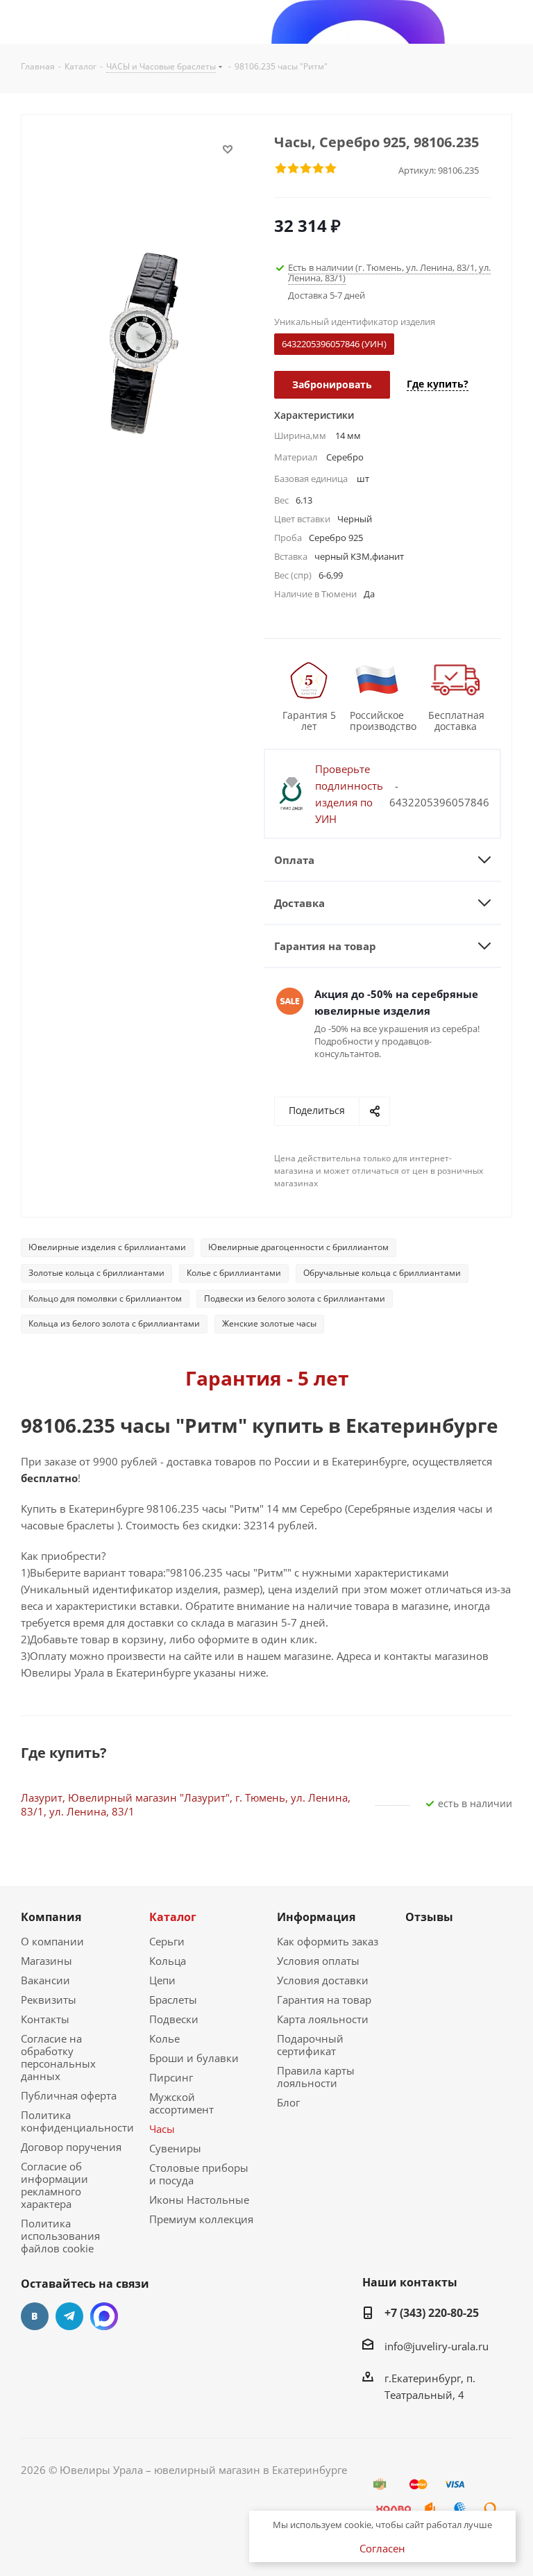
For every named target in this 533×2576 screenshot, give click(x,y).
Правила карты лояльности (316, 2077)
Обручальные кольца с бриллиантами (382, 1273)
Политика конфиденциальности (77, 2121)
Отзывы (429, 1917)
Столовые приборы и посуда (199, 2174)
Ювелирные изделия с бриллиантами (107, 1247)
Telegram (69, 2316)
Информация (316, 1917)
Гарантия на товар (324, 2000)
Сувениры (175, 2148)
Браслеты (173, 2000)
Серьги (167, 1941)
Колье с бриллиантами (234, 1273)
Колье (164, 2038)
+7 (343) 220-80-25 (432, 2313)
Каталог (173, 1917)
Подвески (174, 2019)
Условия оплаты (318, 1961)
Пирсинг (171, 2077)
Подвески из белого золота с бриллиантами (295, 1298)
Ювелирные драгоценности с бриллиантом (298, 1247)
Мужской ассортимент (181, 2103)
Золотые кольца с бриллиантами (96, 1273)
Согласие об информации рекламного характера (54, 2185)
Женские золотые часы (269, 1323)
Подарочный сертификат (310, 2045)
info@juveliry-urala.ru (437, 2346)
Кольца (168, 1961)
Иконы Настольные (199, 2200)
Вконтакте (35, 2316)
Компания (51, 1917)
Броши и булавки (194, 2058)
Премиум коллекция (201, 2219)
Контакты (45, 2019)
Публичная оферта (69, 2095)
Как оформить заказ (328, 1941)
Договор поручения (71, 2147)
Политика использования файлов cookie (60, 2236)
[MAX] (104, 2316)
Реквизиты (49, 2000)
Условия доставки (323, 1980)
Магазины (46, 1961)
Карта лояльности (323, 2019)
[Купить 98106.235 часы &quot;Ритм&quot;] (144, 342)
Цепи (162, 1980)
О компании (52, 1941)
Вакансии (45, 1980)
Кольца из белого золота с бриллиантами (114, 1323)
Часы (162, 2129)
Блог (288, 2102)
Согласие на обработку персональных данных (58, 2057)
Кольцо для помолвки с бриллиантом (105, 1298)
